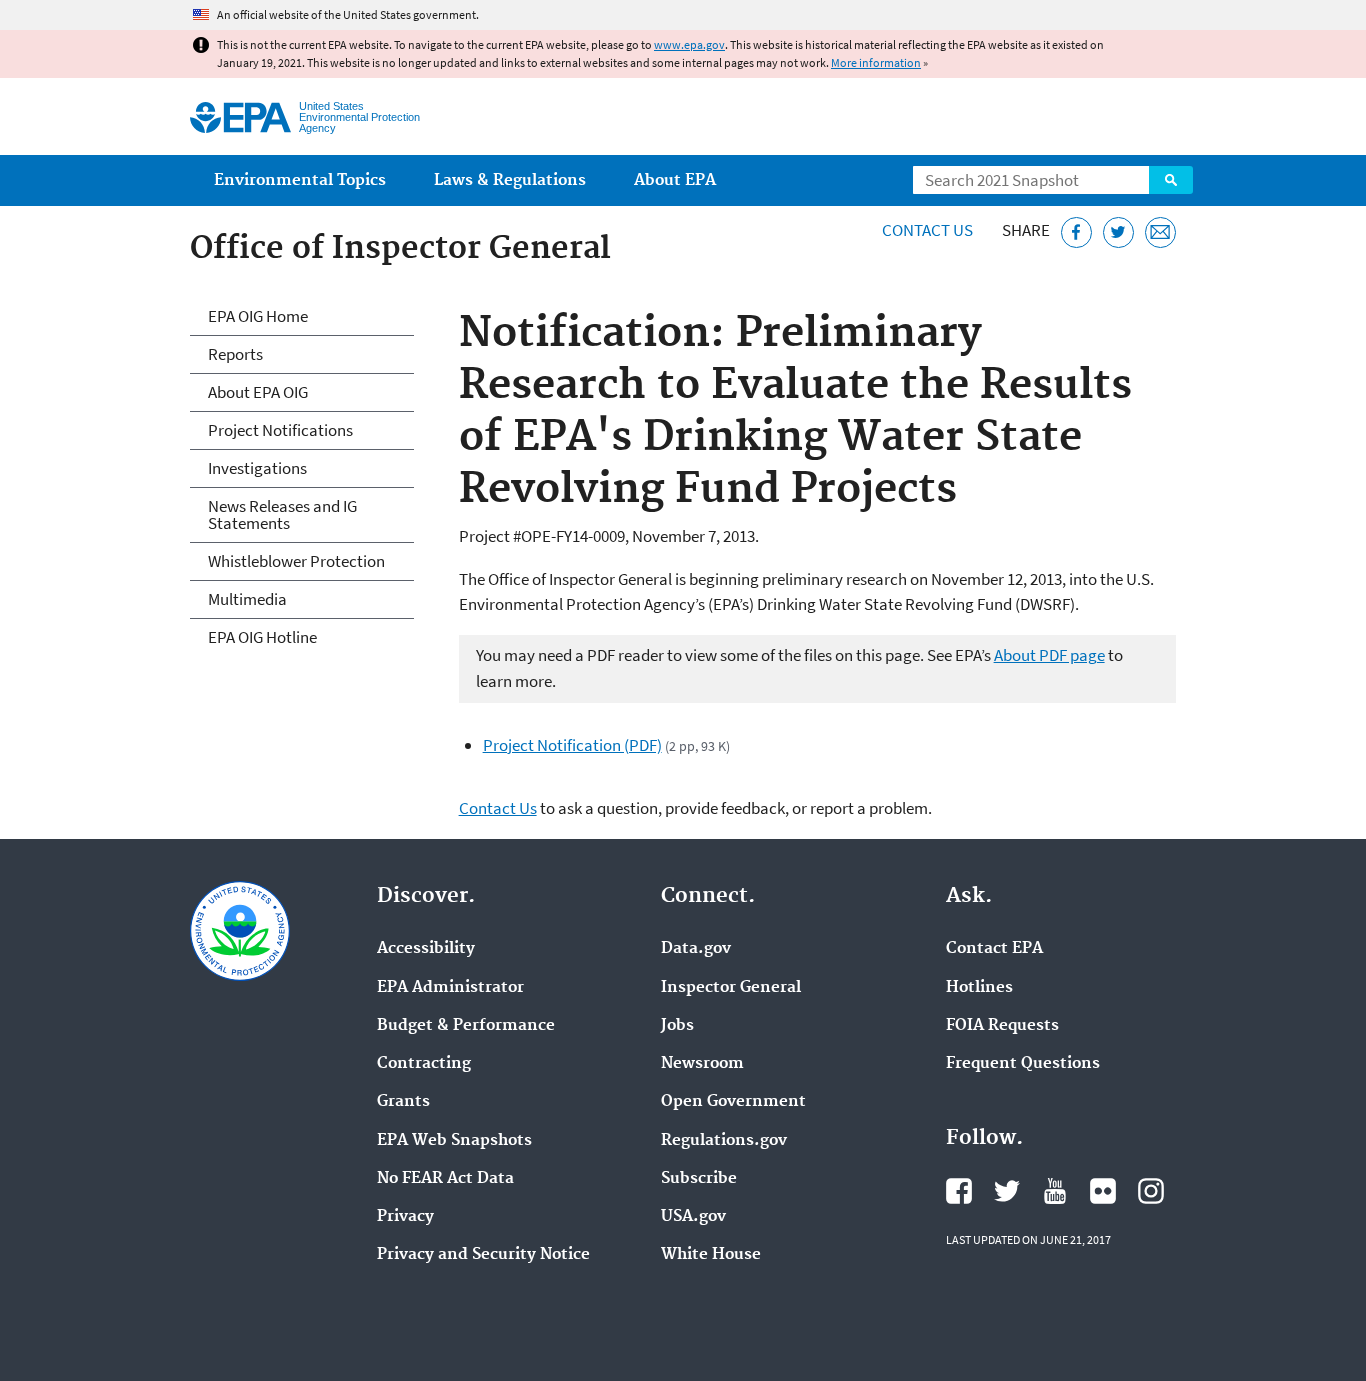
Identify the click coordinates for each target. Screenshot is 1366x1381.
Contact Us (927, 230)
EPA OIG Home (258, 316)
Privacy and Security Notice (483, 1255)
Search (1171, 180)
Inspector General (731, 988)
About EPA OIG (258, 392)
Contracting (424, 1064)
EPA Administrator (450, 988)
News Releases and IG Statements (282, 514)
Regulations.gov (724, 1141)
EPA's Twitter (1007, 1191)
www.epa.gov (689, 44)
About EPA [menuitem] (675, 180)
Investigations (257, 468)
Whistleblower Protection (296, 561)
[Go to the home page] (240, 117)
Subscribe (699, 1179)
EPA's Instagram (1151, 1191)
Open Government (733, 1102)
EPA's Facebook (959, 1191)
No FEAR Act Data (445, 1179)
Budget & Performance (466, 1026)
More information (876, 62)
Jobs (677, 1026)
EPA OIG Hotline (262, 637)
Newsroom (702, 1064)
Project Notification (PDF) (572, 745)
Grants (403, 1102)
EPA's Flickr (1103, 1191)
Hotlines (979, 988)
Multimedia (247, 599)
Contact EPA (994, 949)
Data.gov (696, 949)
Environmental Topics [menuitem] (300, 180)
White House (711, 1255)
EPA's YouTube (1055, 1191)
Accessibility (426, 949)
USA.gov (693, 1217)
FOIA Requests (1002, 1026)
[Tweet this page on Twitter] (1118, 232)
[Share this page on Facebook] (1076, 232)
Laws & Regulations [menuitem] (510, 180)
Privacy (405, 1217)
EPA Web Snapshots (454, 1141)
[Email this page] (1160, 232)
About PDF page (1049, 655)
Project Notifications (280, 430)
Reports (235, 354)
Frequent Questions (1023, 1064)
